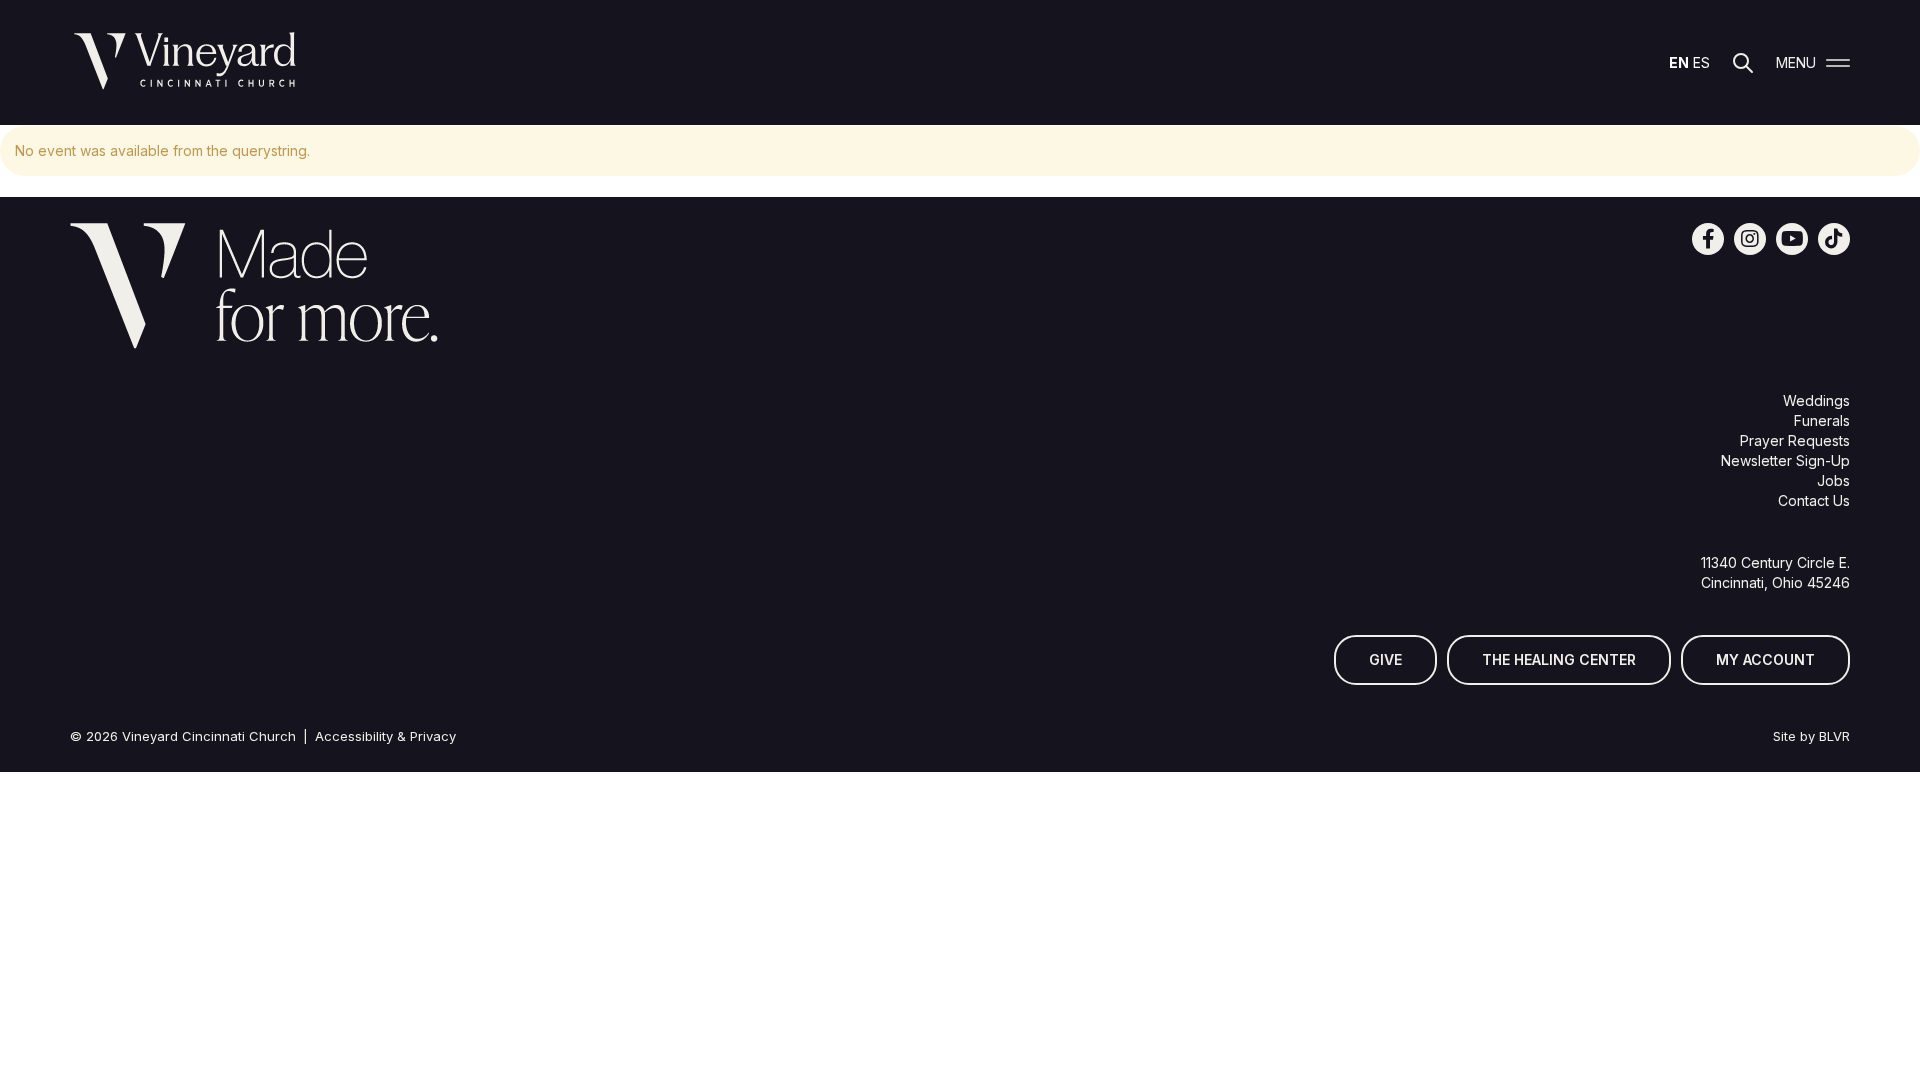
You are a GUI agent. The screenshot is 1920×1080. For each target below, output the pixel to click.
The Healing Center (1559, 659)
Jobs (1833, 480)
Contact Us (1814, 500)
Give (1385, 659)
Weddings (1816, 400)
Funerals (1822, 420)
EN (1679, 62)
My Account (1765, 659)
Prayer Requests (1795, 440)
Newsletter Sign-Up (1785, 460)
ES (1701, 62)
